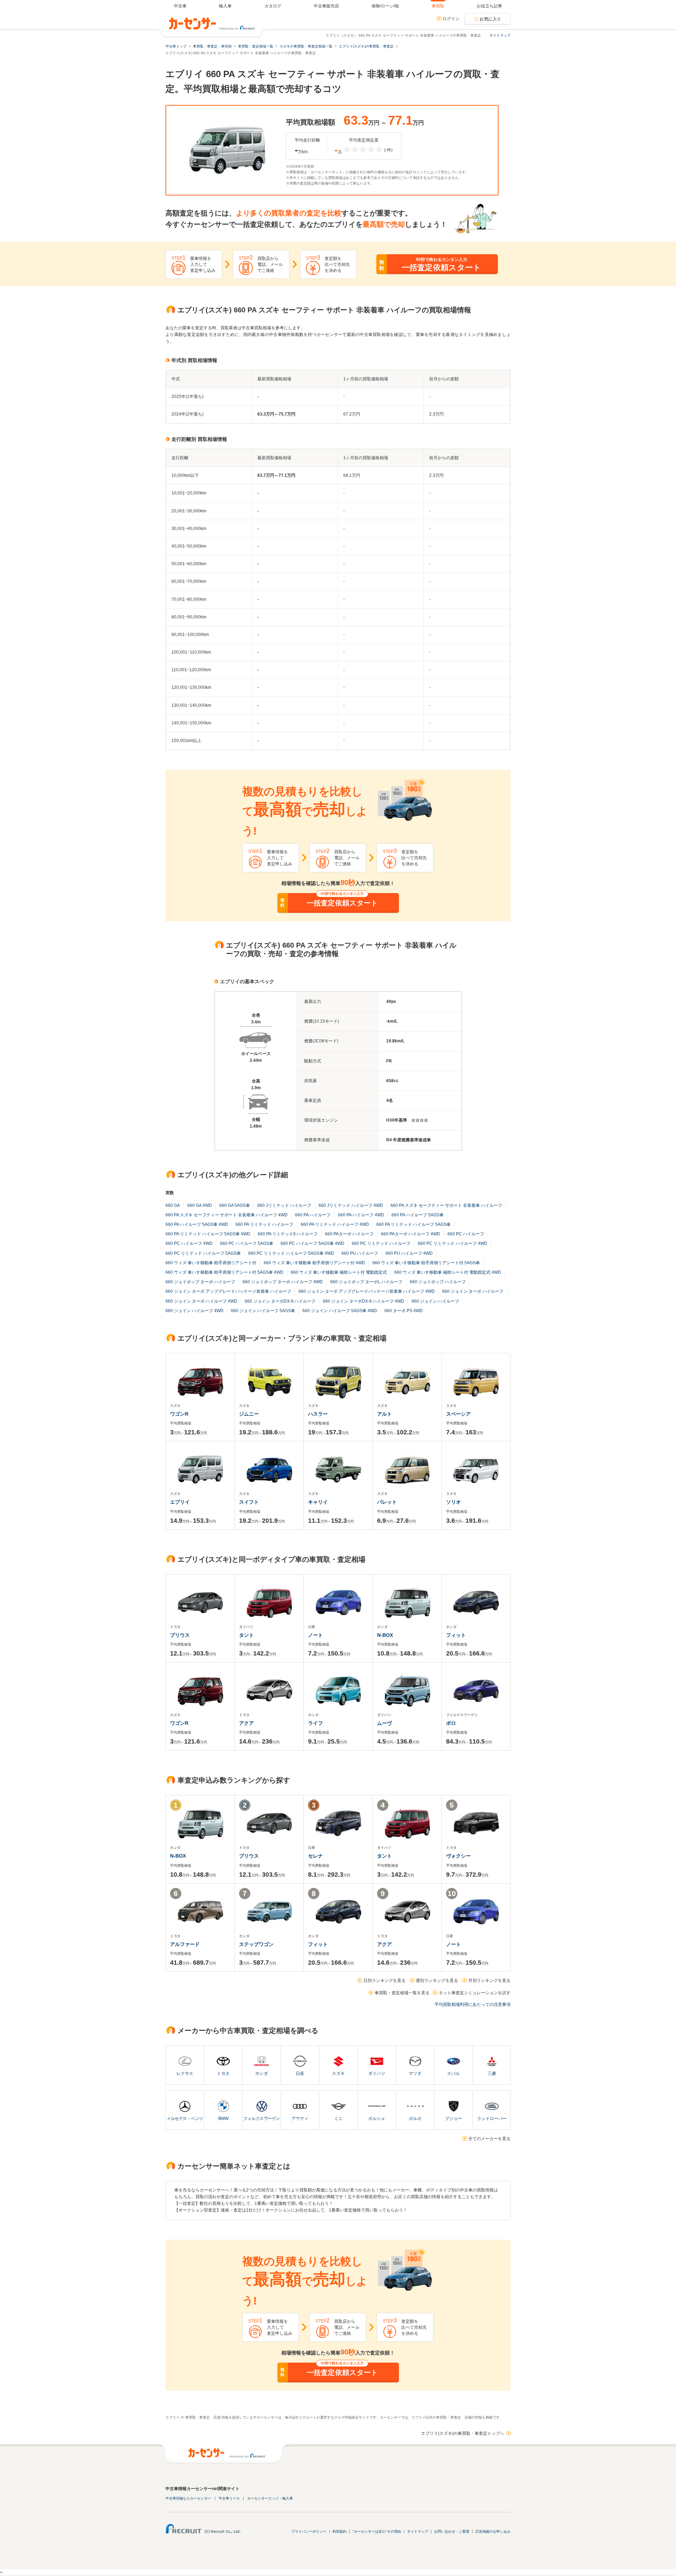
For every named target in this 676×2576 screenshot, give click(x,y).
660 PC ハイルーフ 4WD (189, 1243)
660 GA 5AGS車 (235, 1205)
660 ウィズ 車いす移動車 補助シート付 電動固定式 (339, 1272)
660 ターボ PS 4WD (404, 1311)
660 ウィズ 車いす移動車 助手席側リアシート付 (211, 1263)
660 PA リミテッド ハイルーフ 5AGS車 (414, 1224)
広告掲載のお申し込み (493, 2531)
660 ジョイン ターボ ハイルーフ (473, 1291)
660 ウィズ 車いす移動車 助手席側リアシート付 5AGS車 (426, 1263)
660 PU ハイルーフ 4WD (409, 1253)
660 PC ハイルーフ (466, 1234)
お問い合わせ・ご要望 (452, 2531)
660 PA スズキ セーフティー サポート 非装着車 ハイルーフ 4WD (227, 1215)
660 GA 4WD (200, 1205)
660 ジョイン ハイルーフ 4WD (195, 1311)
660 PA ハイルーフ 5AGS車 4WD (197, 1224)
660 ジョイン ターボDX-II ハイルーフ (280, 1301)
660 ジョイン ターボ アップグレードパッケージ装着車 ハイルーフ (228, 1291)
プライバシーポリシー (309, 2531)
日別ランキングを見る (384, 1981)
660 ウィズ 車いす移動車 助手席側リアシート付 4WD (314, 1263)
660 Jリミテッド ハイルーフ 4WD (351, 1205)
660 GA (173, 1205)
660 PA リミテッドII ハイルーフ (288, 1234)
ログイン (451, 19)
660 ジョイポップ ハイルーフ (438, 1282)
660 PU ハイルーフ (360, 1253)
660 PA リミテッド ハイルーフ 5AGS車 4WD (208, 1234)
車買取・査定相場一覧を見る (402, 1993)
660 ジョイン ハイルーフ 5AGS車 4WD (340, 1311)
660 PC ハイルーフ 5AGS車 (247, 1243)
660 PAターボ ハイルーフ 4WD (411, 1234)
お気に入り (490, 19)
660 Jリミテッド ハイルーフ (284, 1205)
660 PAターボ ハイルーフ (349, 1234)
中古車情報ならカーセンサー (188, 2498)
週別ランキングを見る (437, 1981)
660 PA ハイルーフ (313, 1215)
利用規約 (339, 2531)
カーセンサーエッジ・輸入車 (270, 2498)
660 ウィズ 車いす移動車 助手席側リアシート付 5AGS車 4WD (224, 1272)
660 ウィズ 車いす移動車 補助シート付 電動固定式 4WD (448, 1272)
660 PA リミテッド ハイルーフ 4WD (335, 1224)
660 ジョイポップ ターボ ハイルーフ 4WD (283, 1282)
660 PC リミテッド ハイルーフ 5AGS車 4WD (291, 1253)
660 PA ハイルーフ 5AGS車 (418, 1215)
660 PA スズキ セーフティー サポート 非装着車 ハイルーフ (446, 1205)
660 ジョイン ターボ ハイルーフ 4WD (201, 1301)
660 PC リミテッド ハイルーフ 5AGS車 (203, 1253)
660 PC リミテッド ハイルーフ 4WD (453, 1243)
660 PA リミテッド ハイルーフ (264, 1224)
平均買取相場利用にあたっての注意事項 (472, 2004)
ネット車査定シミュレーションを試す (475, 1993)
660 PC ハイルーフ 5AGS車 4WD (312, 1243)
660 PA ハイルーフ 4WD (361, 1215)
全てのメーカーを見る (489, 2139)
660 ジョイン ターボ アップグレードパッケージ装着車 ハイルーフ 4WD (367, 1291)
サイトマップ (500, 35)
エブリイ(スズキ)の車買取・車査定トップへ (463, 2433)
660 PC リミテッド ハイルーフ (381, 1243)
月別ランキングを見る (489, 1981)
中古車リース (229, 2498)
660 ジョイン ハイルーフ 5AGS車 (263, 1311)
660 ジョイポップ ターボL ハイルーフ (366, 1282)
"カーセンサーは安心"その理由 (377, 2531)
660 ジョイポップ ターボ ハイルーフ (200, 1282)
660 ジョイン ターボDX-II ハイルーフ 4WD (364, 1301)
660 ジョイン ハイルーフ (435, 1301)
